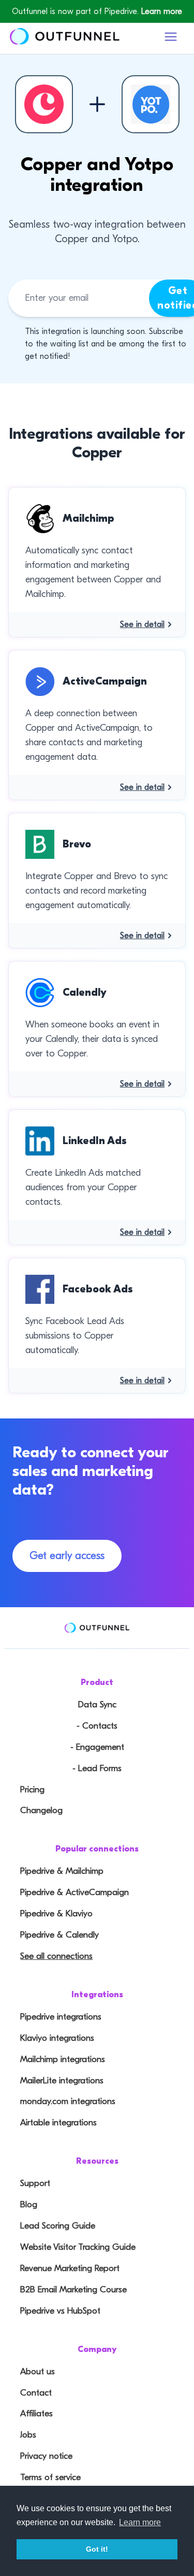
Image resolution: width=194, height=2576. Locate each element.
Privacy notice (46, 2456)
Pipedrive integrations (61, 2017)
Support (35, 2183)
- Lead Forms (97, 1768)
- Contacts (97, 1726)
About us (38, 2371)
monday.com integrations (68, 2101)
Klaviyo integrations (57, 2038)
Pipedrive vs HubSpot (60, 2311)
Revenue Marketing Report (70, 2268)
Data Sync (97, 1704)
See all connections (56, 1956)
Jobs (28, 2435)
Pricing (32, 1790)
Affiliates (36, 2413)
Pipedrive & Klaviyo (56, 1913)
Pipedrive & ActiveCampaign (74, 1892)
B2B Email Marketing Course (73, 2289)
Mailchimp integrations (63, 2059)
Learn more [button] (140, 2522)
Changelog (41, 1810)
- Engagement (97, 1747)
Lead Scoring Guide (58, 2226)
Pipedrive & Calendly (59, 1935)
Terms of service (50, 2477)
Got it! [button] (97, 2549)
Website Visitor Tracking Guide (78, 2247)
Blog (29, 2204)
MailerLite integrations (62, 2080)
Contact (36, 2393)
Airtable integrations (58, 2122)
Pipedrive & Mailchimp (62, 1871)
